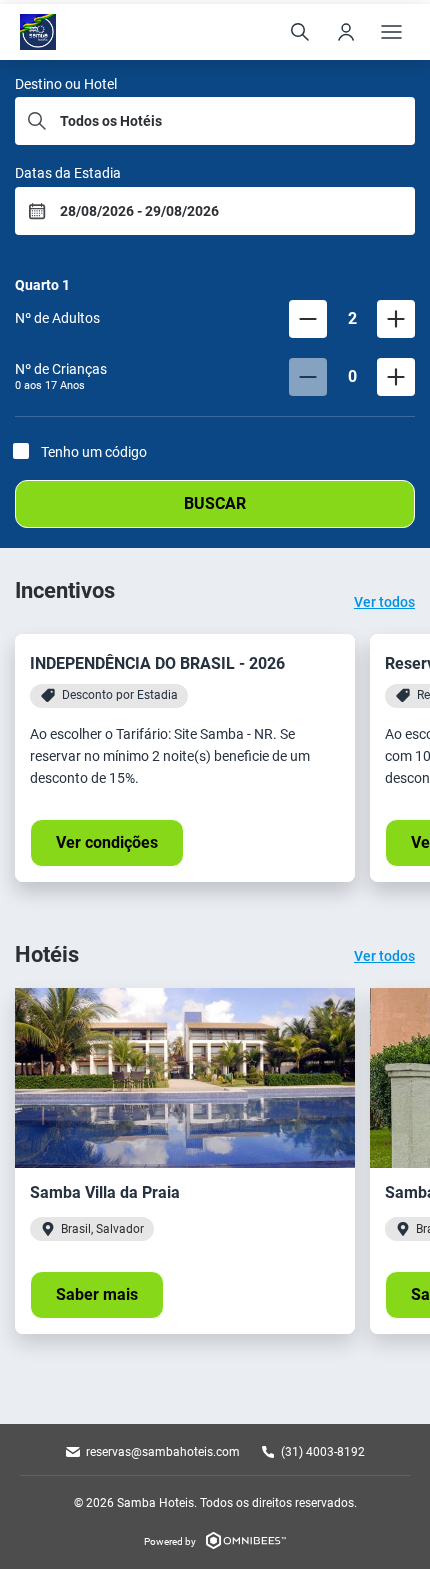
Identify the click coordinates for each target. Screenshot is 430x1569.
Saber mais (97, 1294)
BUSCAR (215, 503)
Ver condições (107, 842)
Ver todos (384, 602)
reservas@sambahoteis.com (163, 1452)
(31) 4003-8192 (323, 1452)
